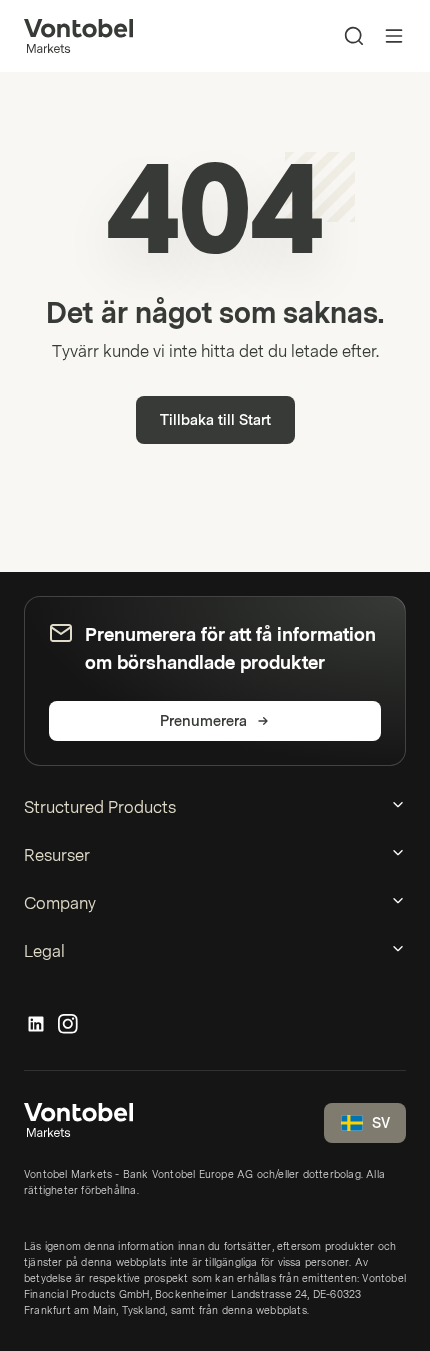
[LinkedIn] (36, 1025)
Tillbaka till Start (215, 420)
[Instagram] (68, 1025)
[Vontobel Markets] (78, 36)
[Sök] (354, 36)
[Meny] (394, 36)
